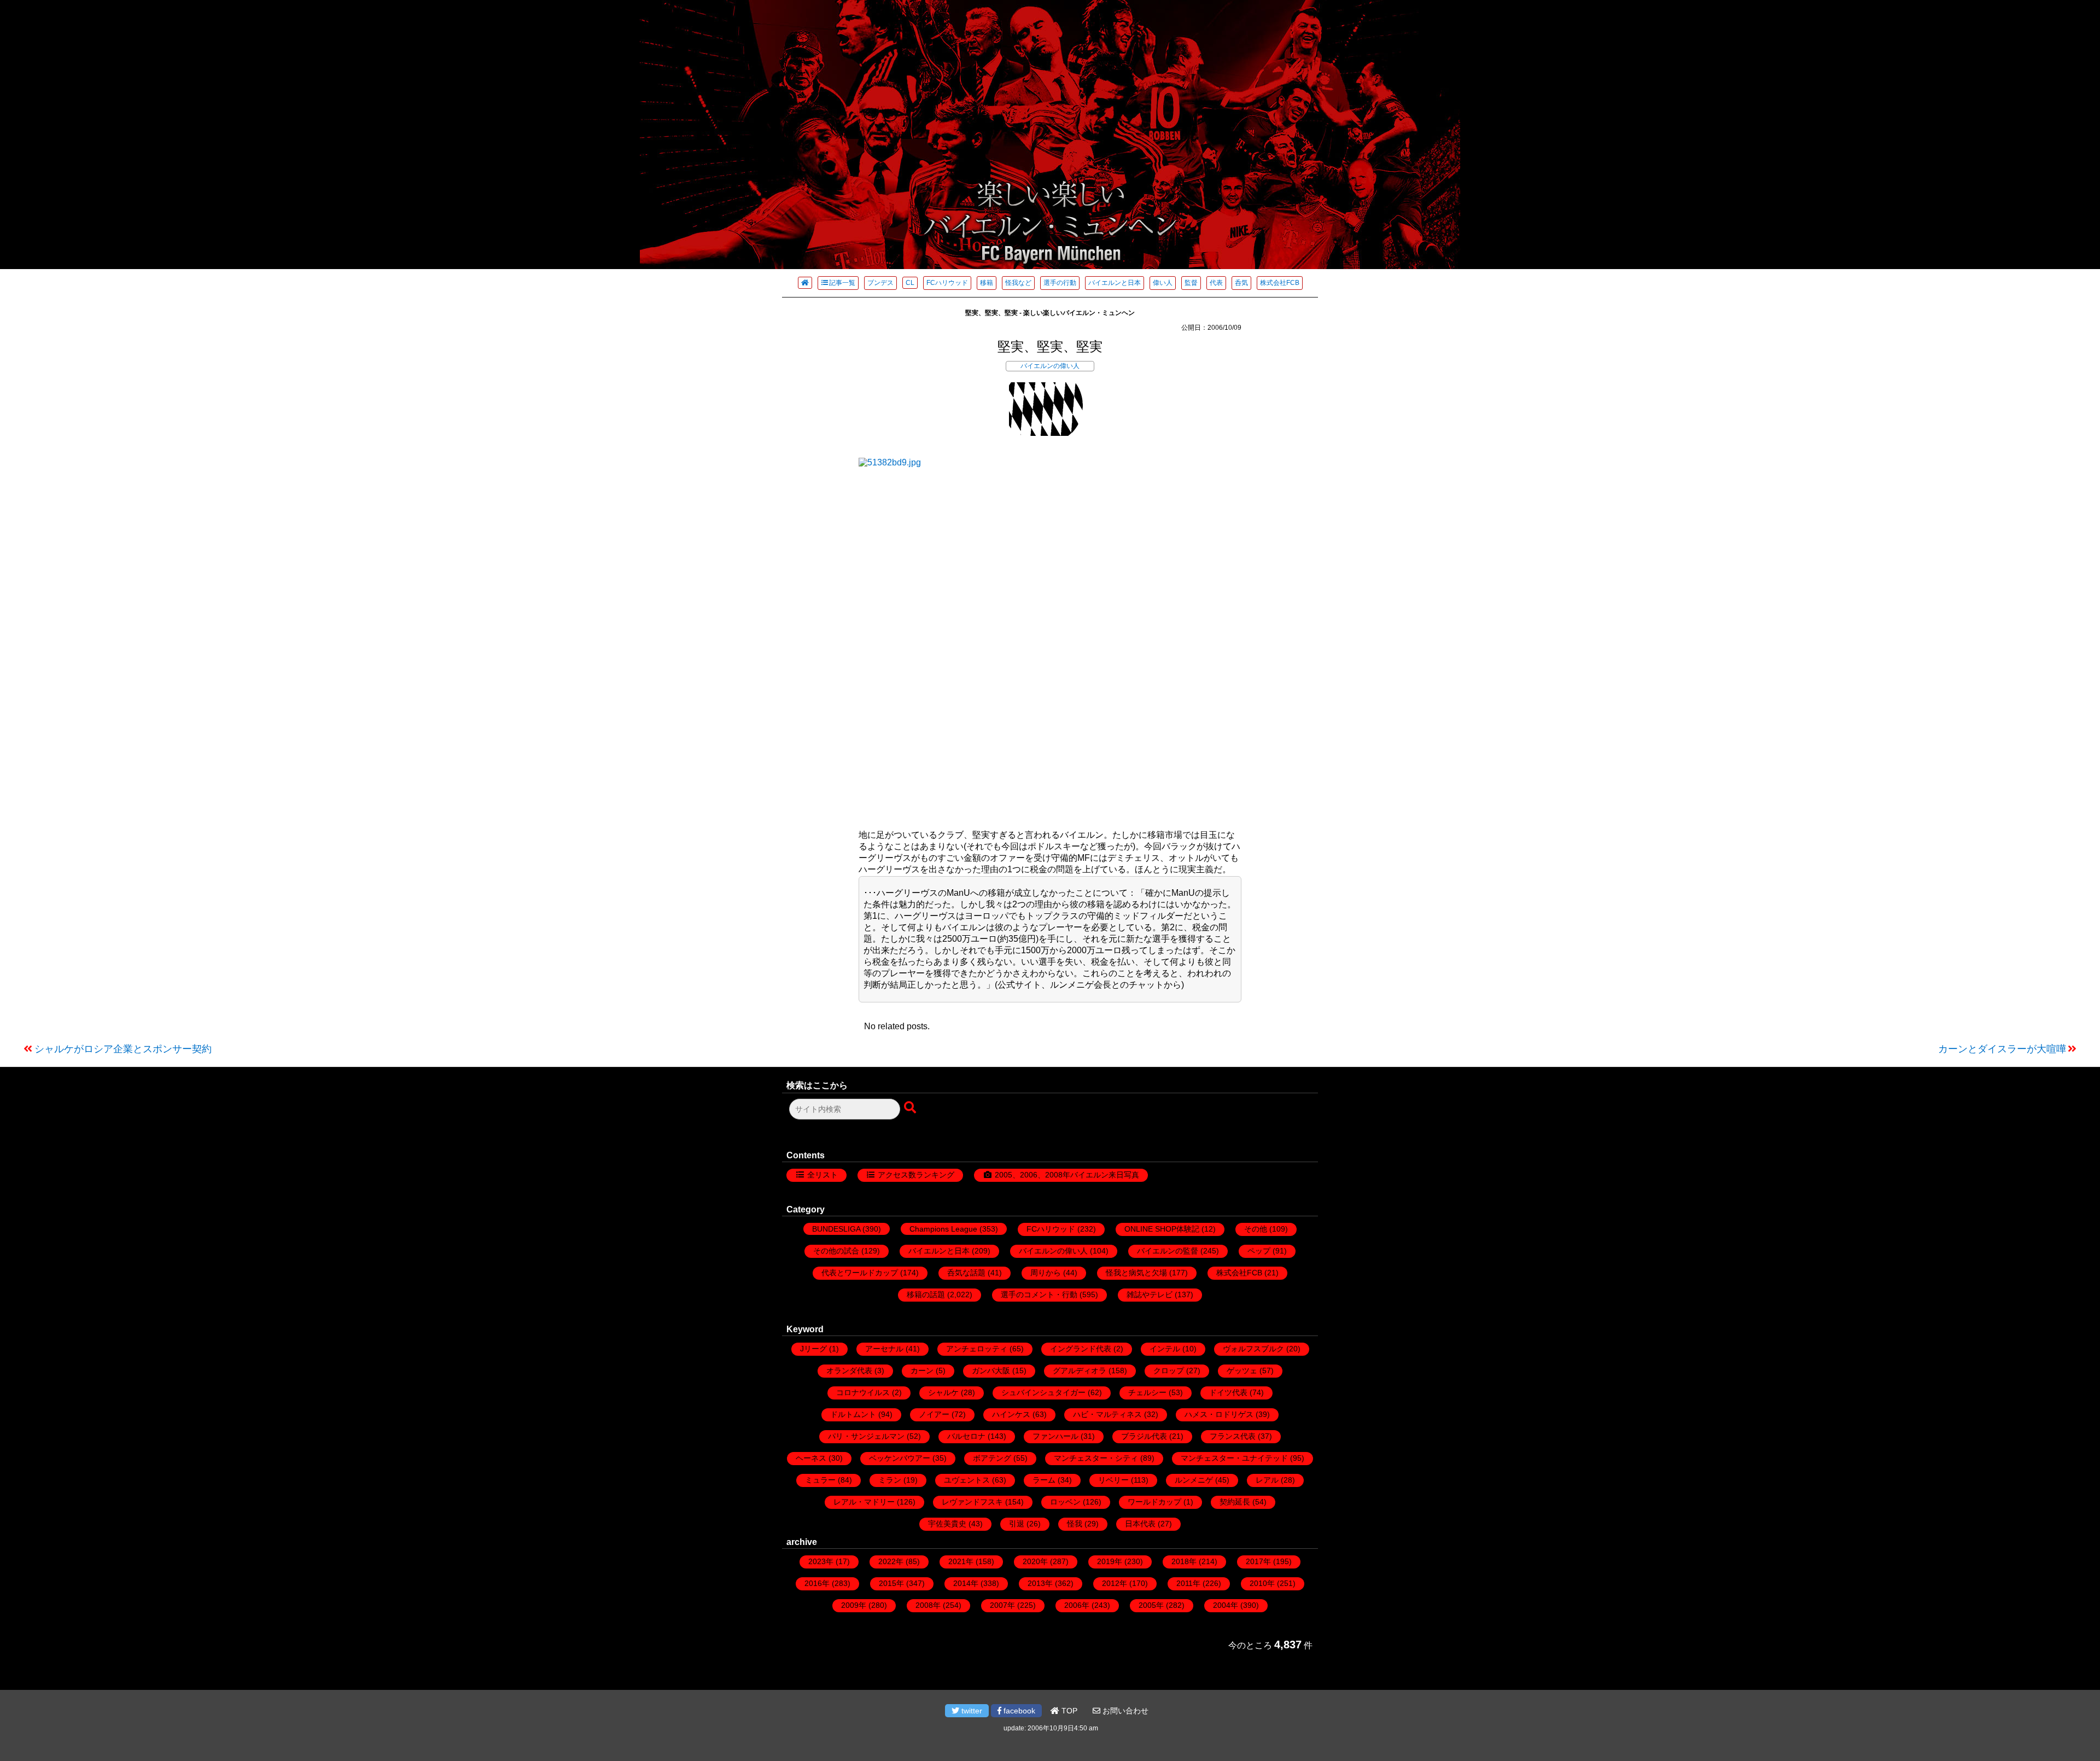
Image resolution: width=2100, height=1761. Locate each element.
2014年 (966, 1583)
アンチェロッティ (977, 1349)
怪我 (1075, 1524)
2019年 (1110, 1561)
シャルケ (943, 1392)
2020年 (1035, 1561)
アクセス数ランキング (916, 1175)
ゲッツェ (1242, 1371)
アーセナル (884, 1349)
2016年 (817, 1583)
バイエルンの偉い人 (1050, 366)
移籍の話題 (926, 1294)
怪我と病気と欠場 (1136, 1273)
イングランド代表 (1081, 1349)
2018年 (1184, 1561)
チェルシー (1147, 1392)
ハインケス (1011, 1414)
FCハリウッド (947, 283)
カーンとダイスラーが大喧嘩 (2002, 1049)
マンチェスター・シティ (1096, 1458)
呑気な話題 (966, 1273)
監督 (1191, 283)
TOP (1068, 1711)
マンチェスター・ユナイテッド (1234, 1458)
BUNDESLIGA (836, 1229)
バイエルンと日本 (1115, 283)
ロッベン (1065, 1502)
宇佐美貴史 (947, 1524)
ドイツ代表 (1228, 1392)
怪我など (1018, 283)
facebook (1018, 1711)
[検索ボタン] (911, 1108)
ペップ (1259, 1251)
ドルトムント (853, 1414)
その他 (1256, 1229)
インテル (1165, 1349)
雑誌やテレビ (1150, 1294)
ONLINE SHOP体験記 (1162, 1229)
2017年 (1258, 1561)
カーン (922, 1371)
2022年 (891, 1561)
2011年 (1188, 1583)
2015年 (891, 1583)
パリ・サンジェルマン (866, 1436)
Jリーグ (813, 1349)
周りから (1046, 1273)
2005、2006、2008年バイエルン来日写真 (1067, 1175)
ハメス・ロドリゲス (1219, 1414)
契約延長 (1235, 1502)
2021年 (961, 1561)
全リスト (822, 1175)
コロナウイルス (863, 1392)
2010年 (1262, 1583)
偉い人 (1163, 283)
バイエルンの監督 (1168, 1251)
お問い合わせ (1124, 1711)
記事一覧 (842, 283)
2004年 (1226, 1605)
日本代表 (1140, 1524)
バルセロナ (966, 1436)
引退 (1017, 1524)
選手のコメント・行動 (1039, 1294)
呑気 (1241, 283)
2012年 (1115, 1583)
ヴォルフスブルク (1253, 1349)
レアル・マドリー (864, 1502)
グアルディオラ (1080, 1371)
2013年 (1040, 1583)
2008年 (928, 1605)
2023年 (821, 1561)
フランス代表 (1233, 1436)
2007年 (1002, 1605)
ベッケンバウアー (900, 1458)
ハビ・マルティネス (1107, 1414)
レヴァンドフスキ (972, 1502)
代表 (1216, 283)
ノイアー (934, 1414)
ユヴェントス (967, 1480)
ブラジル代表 (1144, 1436)
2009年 (854, 1605)
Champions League (943, 1229)
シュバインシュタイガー (1043, 1392)
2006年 (1077, 1605)
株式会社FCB (1280, 283)
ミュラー (820, 1480)
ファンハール (1055, 1436)
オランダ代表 (849, 1371)
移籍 (987, 283)
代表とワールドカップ (860, 1273)
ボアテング (992, 1458)
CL (910, 283)
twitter (971, 1711)
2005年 (1151, 1605)
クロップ (1169, 1371)
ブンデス (880, 283)
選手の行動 (1060, 283)
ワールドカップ (1154, 1502)
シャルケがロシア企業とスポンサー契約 (123, 1049)
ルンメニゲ (1194, 1480)
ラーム (1044, 1480)
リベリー (1113, 1480)
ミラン (890, 1480)
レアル (1267, 1480)
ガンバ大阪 (991, 1371)
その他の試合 (836, 1251)
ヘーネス (811, 1458)
